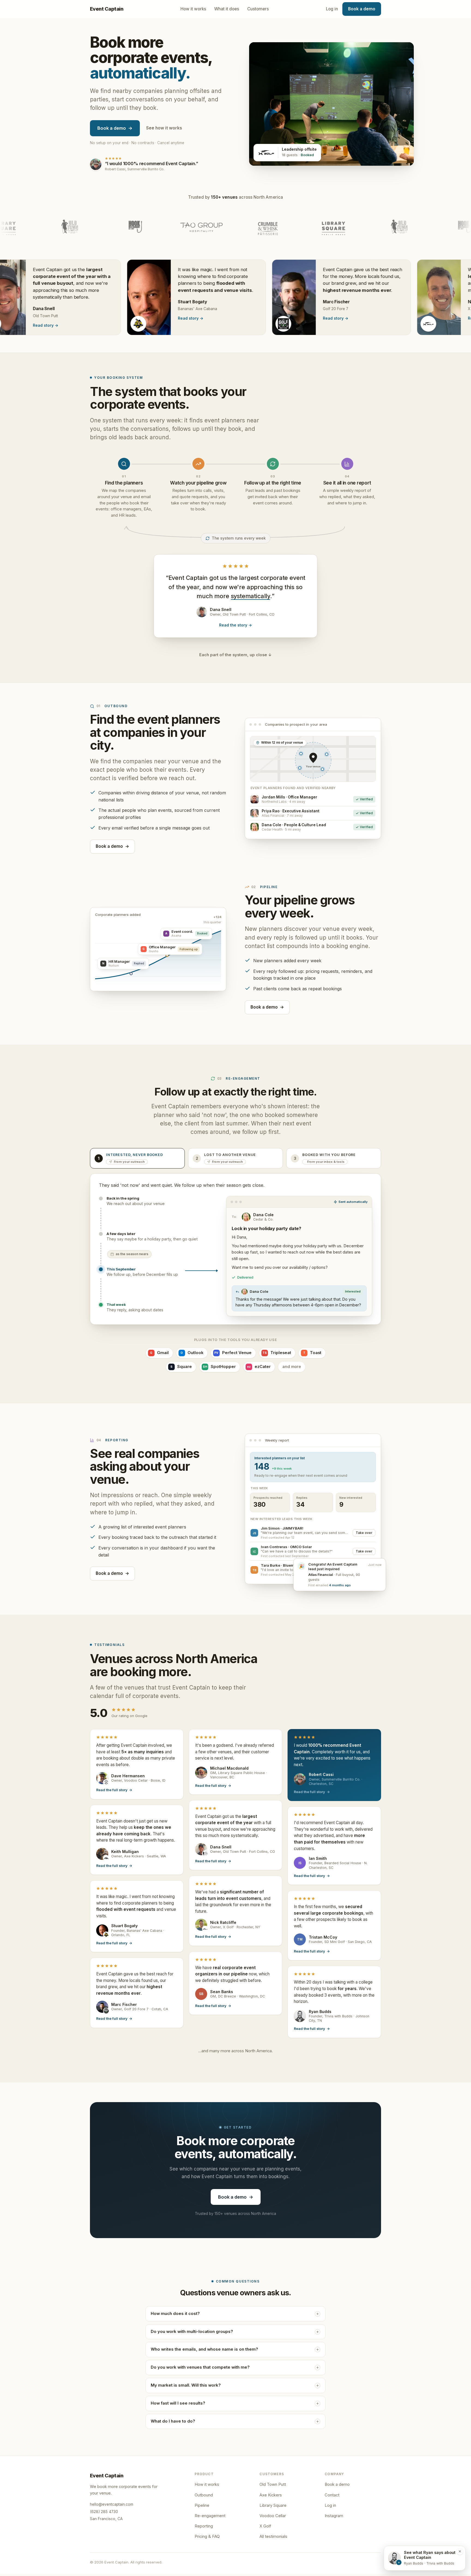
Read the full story (114, 1790)
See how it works (164, 128)
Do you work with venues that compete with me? (200, 2367)
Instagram (334, 2516)
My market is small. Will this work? (186, 2385)
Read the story (235, 625)
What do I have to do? (173, 2421)
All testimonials (273, 2536)
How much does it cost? (175, 2314)
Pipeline (202, 2505)
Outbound (204, 2495)
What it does (227, 9)
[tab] (137, 1158)
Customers (258, 9)
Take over (364, 1533)
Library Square (273, 2505)
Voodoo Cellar (273, 2516)
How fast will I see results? (178, 2403)
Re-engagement (210, 2516)
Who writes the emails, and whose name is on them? (204, 2349)
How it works (193, 9)
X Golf (265, 2526)
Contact (332, 2495)
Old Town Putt (273, 2484)
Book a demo (362, 9)
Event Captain (107, 9)
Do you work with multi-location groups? (192, 2332)
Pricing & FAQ (207, 2536)
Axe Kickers (271, 2495)
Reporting (204, 2526)
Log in (332, 9)
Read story (129, 318)
